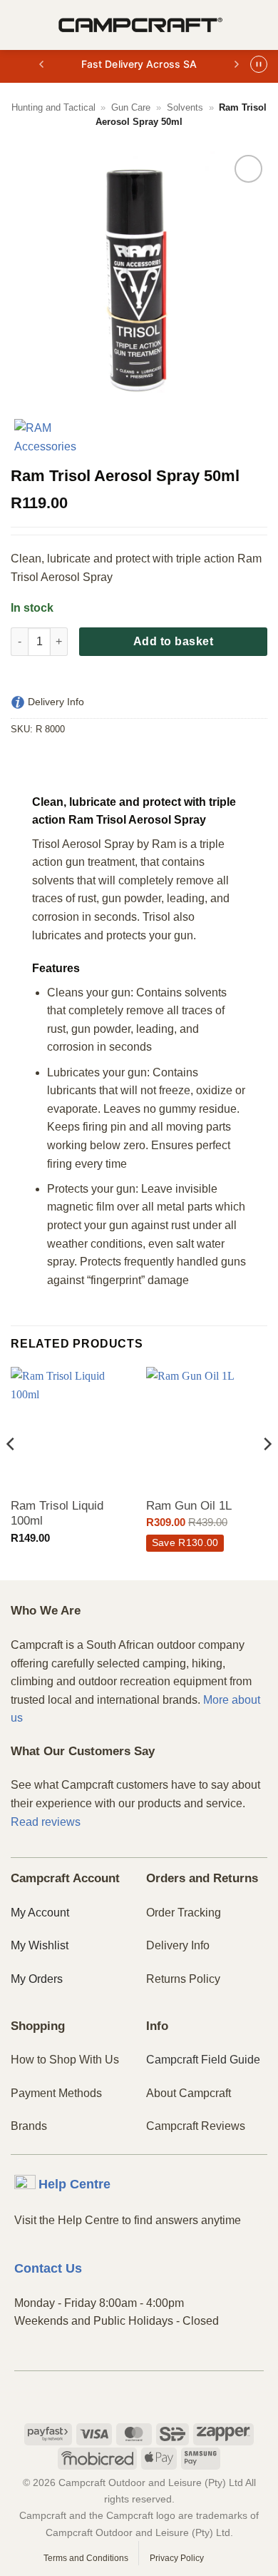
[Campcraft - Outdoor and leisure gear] (140, 25)
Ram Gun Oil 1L (189, 1506)
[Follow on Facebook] (115, 2395)
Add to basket (173, 641)
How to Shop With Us (65, 2060)
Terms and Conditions (86, 2558)
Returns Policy (183, 1979)
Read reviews (46, 1822)
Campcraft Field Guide (203, 2060)
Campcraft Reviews (196, 2126)
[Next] (267, 1472)
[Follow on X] (164, 2395)
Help (74, 2184)
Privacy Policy (177, 2558)
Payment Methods (56, 2093)
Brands (29, 2126)
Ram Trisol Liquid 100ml (57, 1514)
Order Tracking (184, 1913)
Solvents (185, 107)
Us (48, 2268)
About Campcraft (189, 2093)
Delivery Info (178, 1945)
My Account (40, 1913)
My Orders (37, 1979)
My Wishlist (40, 1945)
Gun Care (131, 107)
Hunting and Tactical (53, 107)
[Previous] (11, 1472)
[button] (19, 25)
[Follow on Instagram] (139, 2395)
